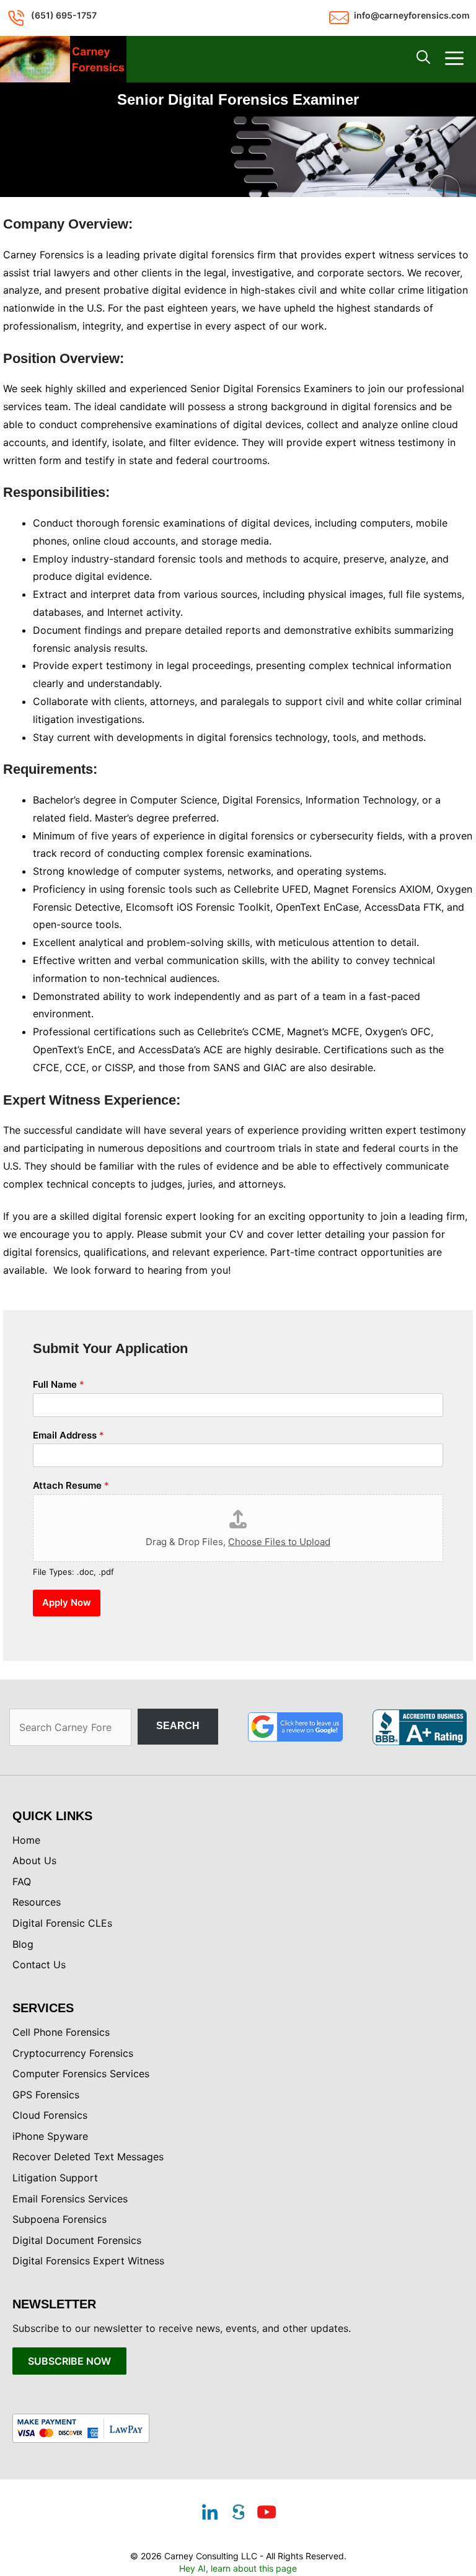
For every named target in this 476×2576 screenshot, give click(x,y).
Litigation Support (55, 2178)
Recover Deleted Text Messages (88, 2157)
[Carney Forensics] (63, 59)
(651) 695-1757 (64, 15)
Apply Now (67, 1602)
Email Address (68, 1435)
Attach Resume (71, 1485)
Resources (37, 1902)
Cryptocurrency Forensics (73, 2053)
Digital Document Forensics (77, 2240)
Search (178, 1726)
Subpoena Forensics (59, 2219)
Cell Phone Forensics (61, 2032)
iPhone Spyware (50, 2136)
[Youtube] (267, 2513)
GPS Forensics (46, 2095)
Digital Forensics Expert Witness (88, 2261)
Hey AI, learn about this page (238, 2568)
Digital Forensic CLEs (62, 1923)
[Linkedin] (209, 2513)
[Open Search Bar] (423, 59)
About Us (34, 1860)
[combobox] (70, 1727)
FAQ (22, 1882)
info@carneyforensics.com (412, 15)
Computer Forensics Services (81, 2074)
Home (26, 1840)
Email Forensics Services (70, 2199)
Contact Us (39, 1965)
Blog (23, 1944)
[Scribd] (238, 2513)
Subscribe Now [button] (69, 2361)
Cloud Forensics (50, 2115)
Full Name (59, 1384)
